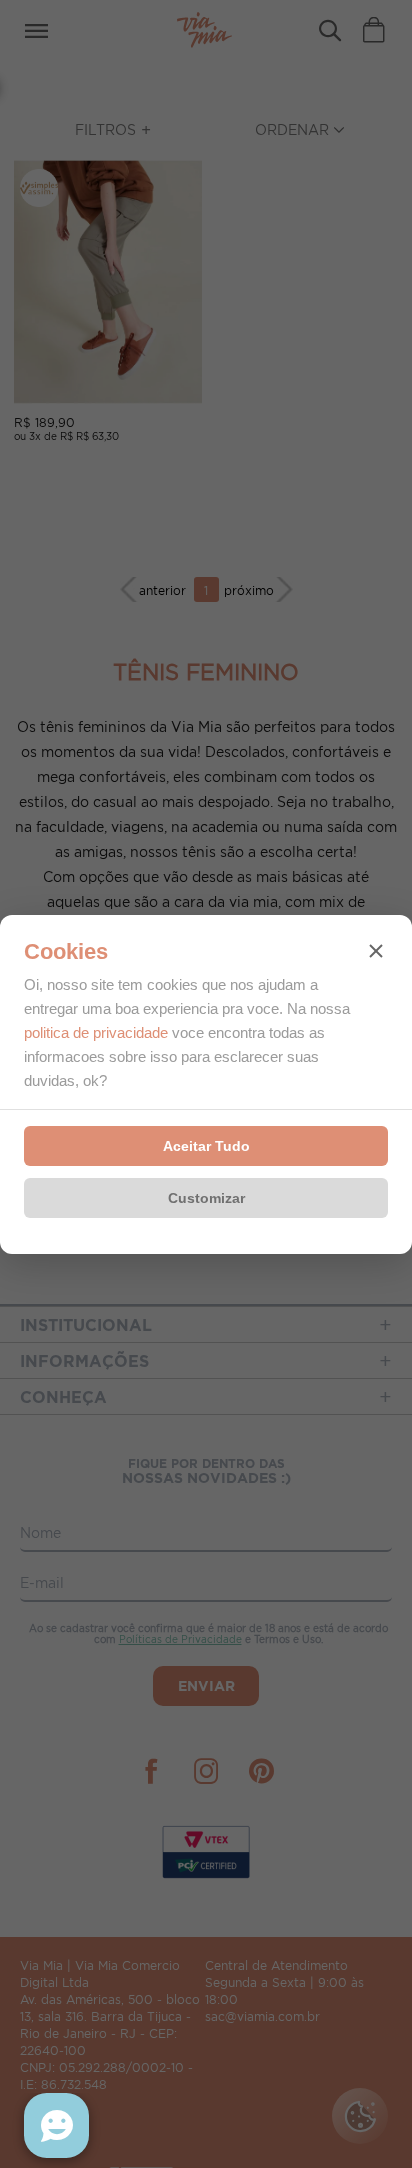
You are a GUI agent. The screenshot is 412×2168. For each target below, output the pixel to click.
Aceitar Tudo (206, 1146)
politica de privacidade (96, 1032)
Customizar (206, 1198)
